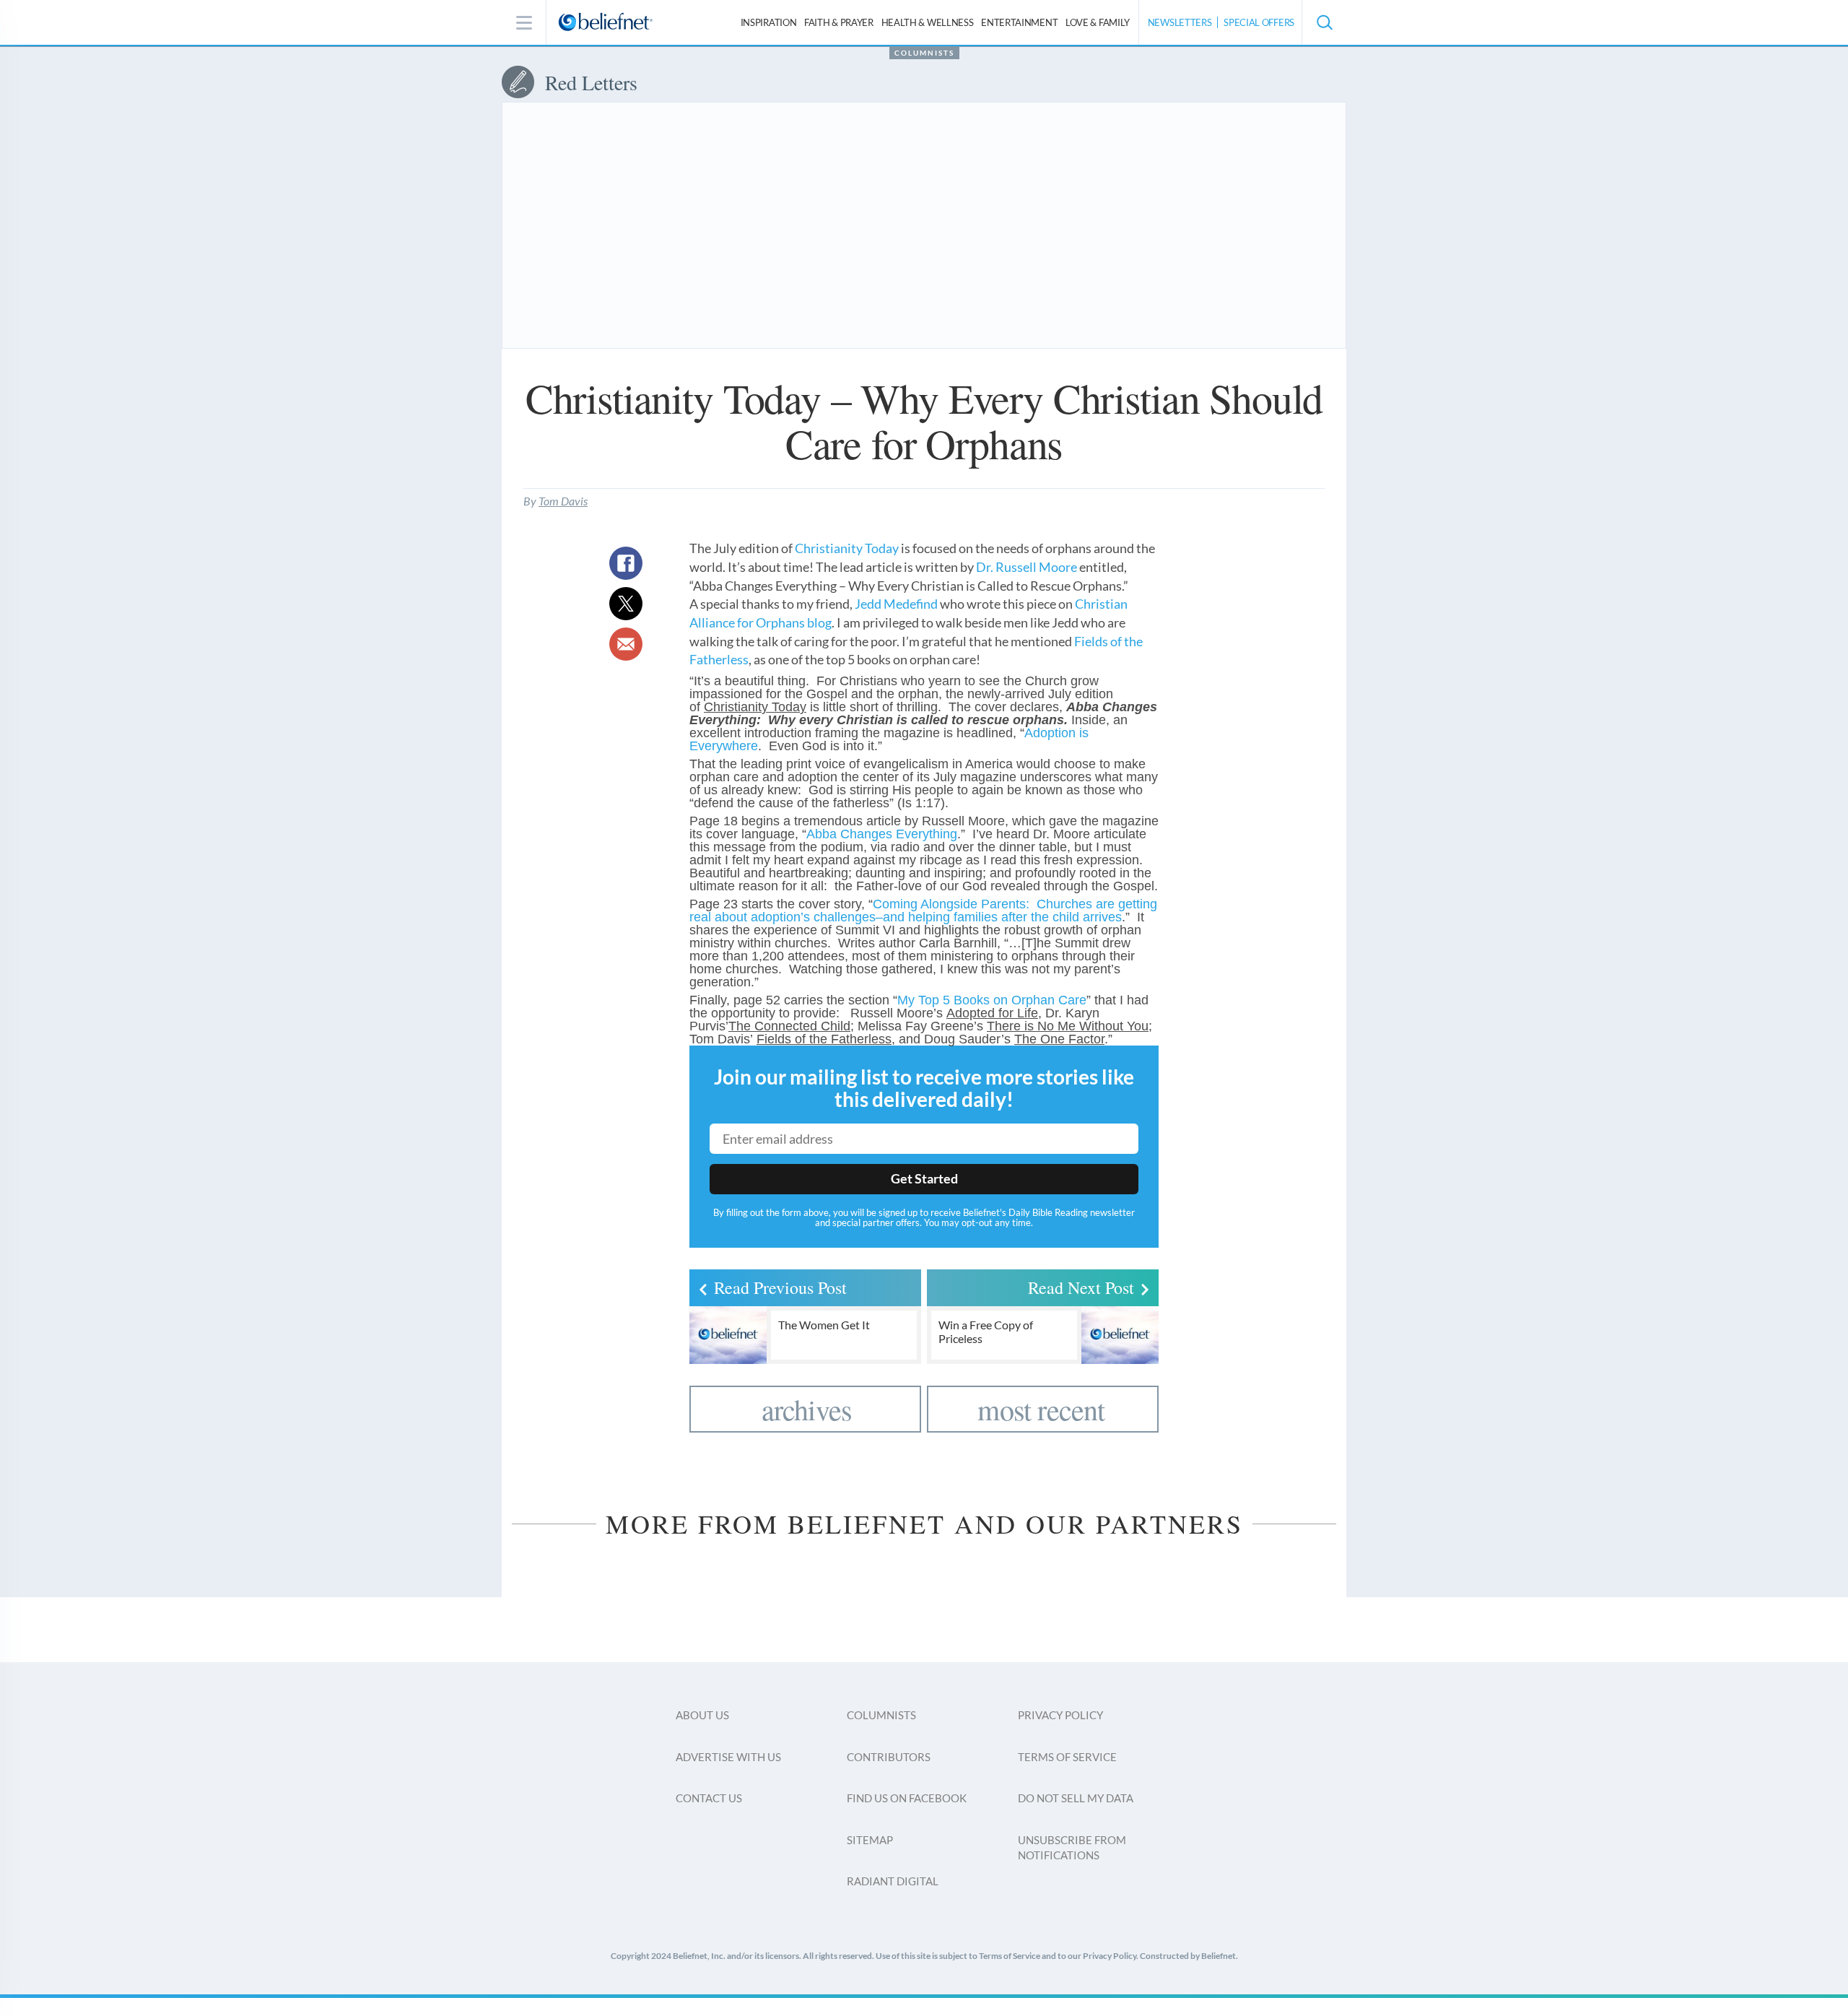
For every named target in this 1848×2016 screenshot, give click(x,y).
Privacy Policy (1060, 1715)
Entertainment (1019, 22)
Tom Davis (563, 501)
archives (807, 1409)
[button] (1324, 22)
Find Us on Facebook (907, 1798)
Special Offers (1259, 22)
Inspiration (769, 22)
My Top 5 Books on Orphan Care (992, 1000)
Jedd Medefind (896, 604)
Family (1098, 22)
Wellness (928, 22)
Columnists (924, 53)
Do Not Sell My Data (1076, 1798)
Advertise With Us (728, 1757)
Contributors (889, 1757)
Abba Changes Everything (882, 834)
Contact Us (709, 1798)
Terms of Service (1067, 1757)
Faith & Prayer (839, 22)
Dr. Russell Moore (1027, 567)
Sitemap (870, 1840)
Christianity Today (847, 548)
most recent (1041, 1409)
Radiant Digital (893, 1881)
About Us (702, 1715)
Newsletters (1180, 22)
